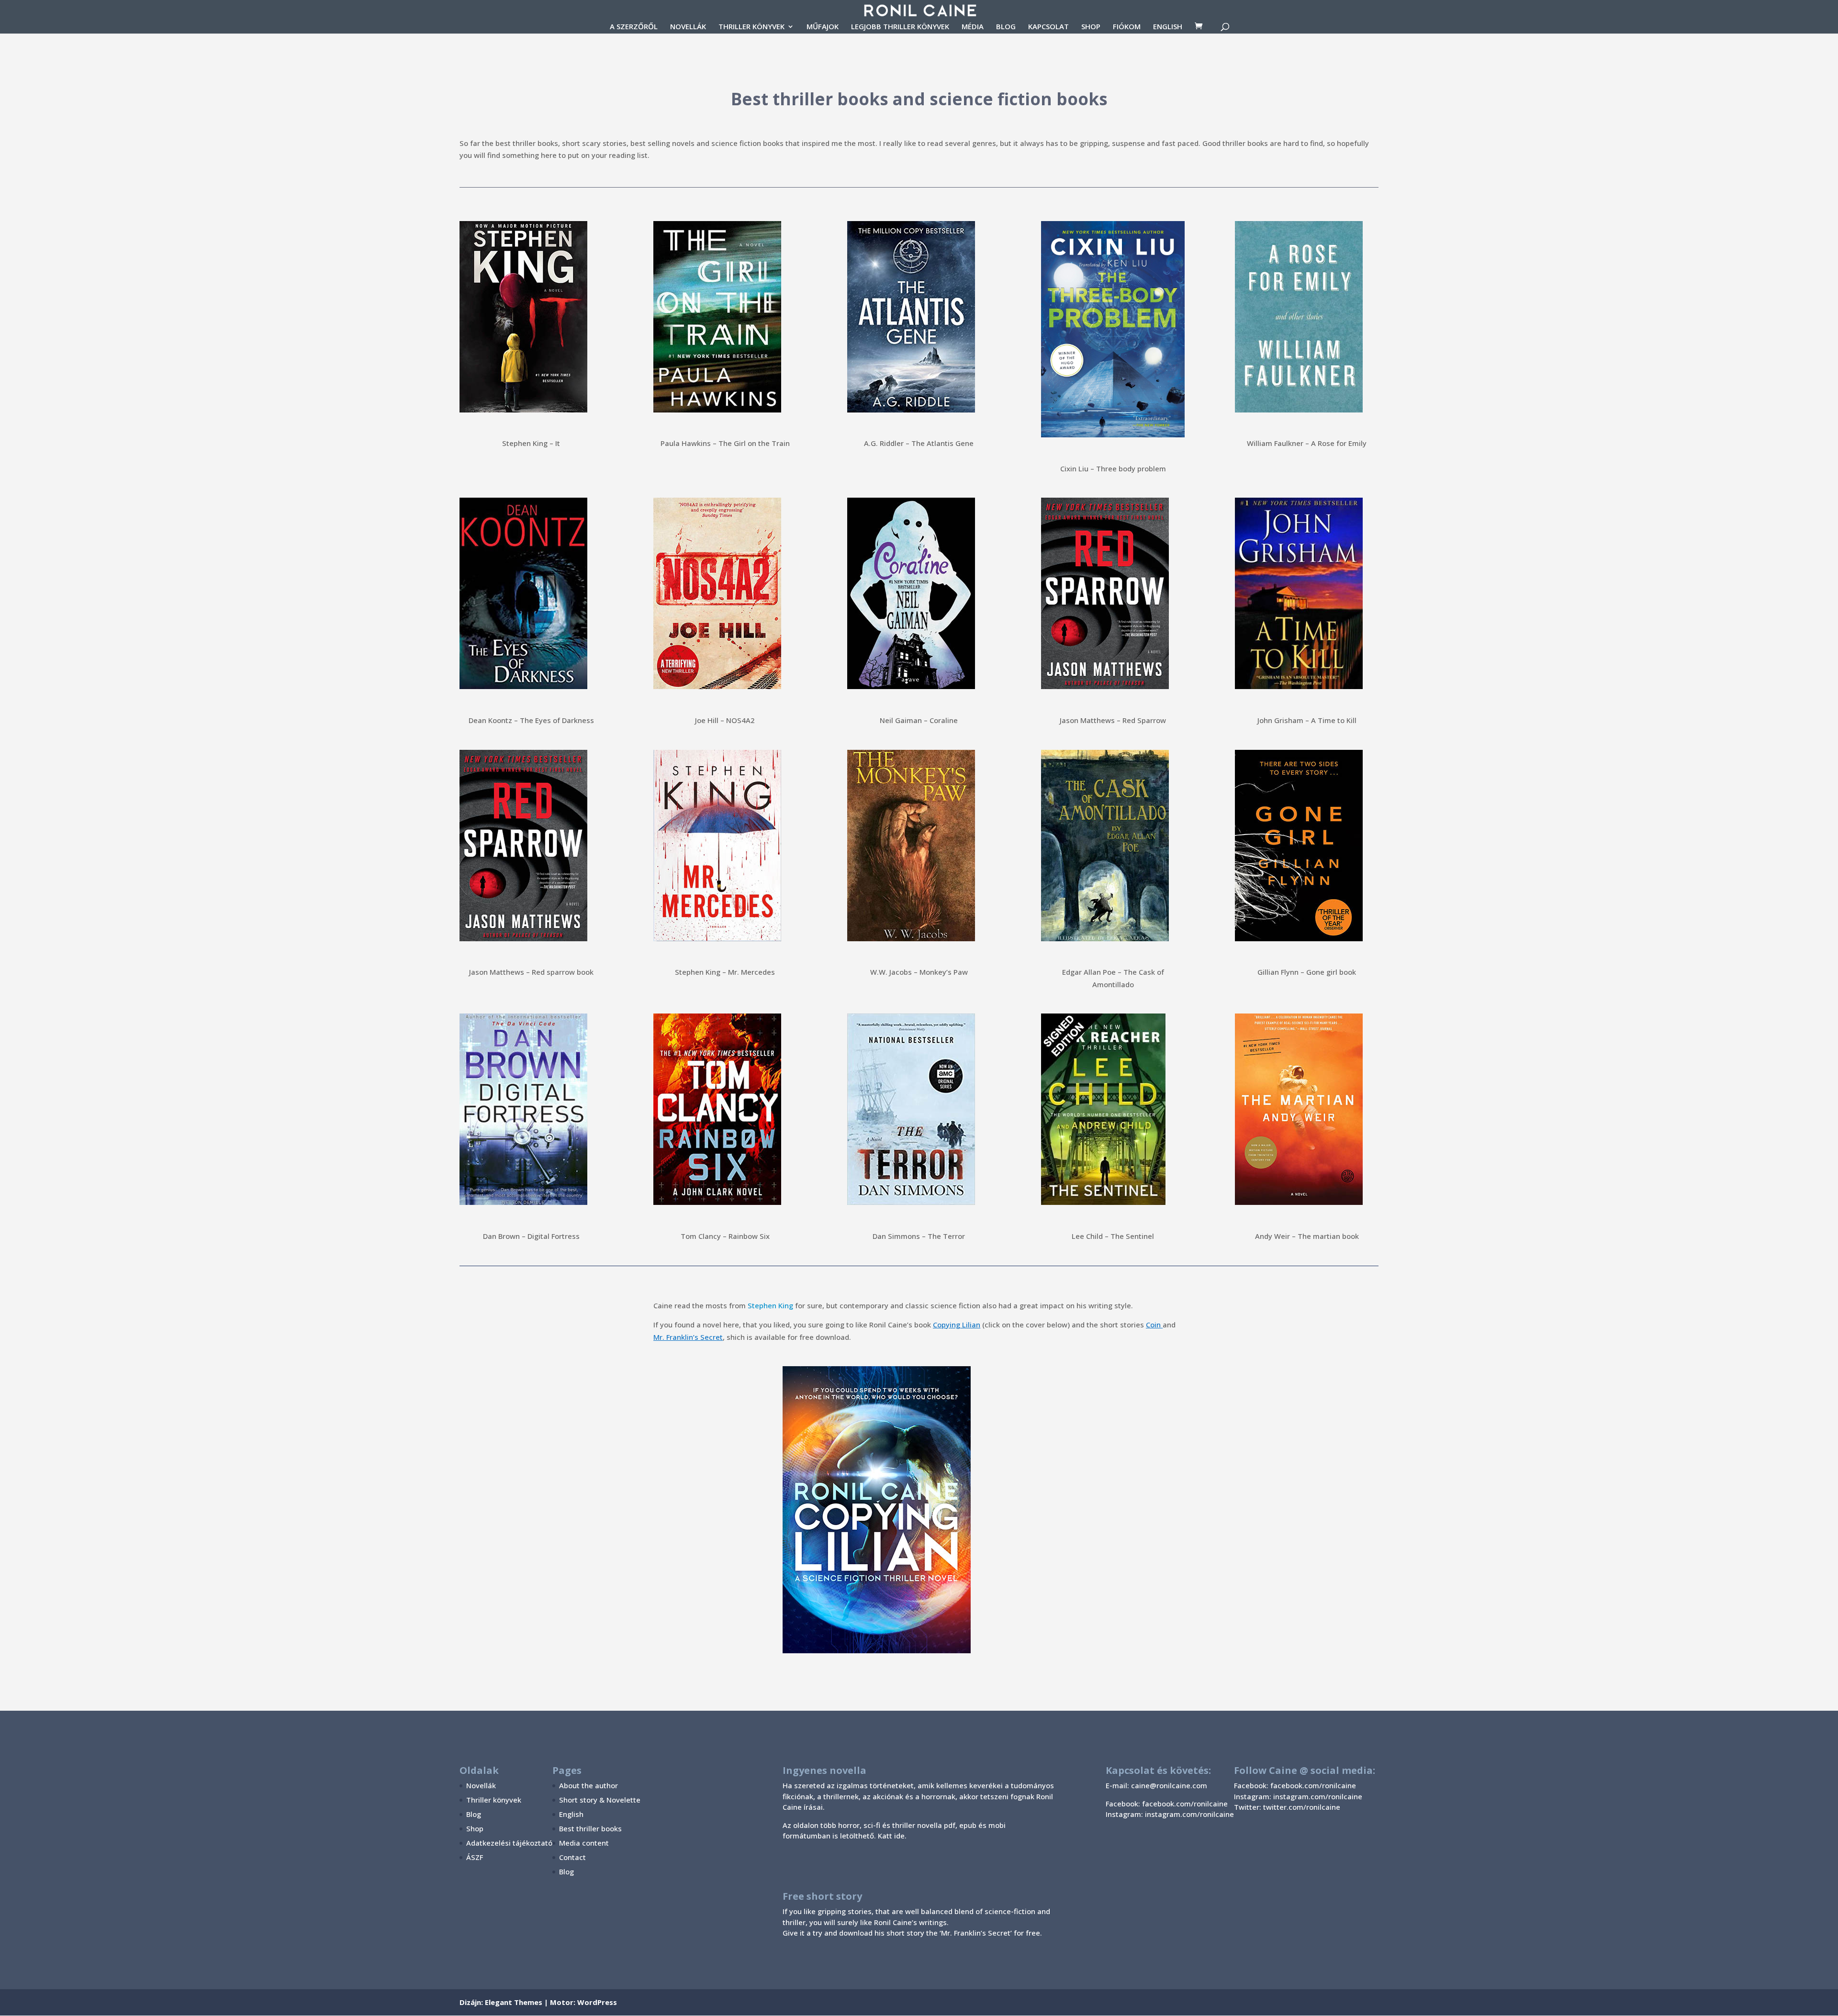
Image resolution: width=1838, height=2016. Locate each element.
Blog (474, 1814)
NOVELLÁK (688, 27)
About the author (588, 1785)
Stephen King (770, 1305)
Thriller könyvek (494, 1800)
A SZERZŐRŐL (634, 27)
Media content (584, 1843)
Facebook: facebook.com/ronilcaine (1167, 1804)
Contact (572, 1857)
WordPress (597, 2002)
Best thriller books (590, 1828)
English (571, 1814)
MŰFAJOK (823, 27)
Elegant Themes (514, 2002)
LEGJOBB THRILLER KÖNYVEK (900, 27)
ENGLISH (1168, 27)
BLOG (1006, 27)
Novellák (481, 1785)
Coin (1153, 1325)
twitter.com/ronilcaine (1302, 1807)
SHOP (1091, 27)
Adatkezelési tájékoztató (509, 1843)
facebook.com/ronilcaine (1313, 1785)
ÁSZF (475, 1857)
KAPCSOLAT (1048, 27)
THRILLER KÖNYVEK (751, 27)
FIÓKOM (1127, 27)
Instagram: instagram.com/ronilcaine (1170, 1814)
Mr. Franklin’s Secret (688, 1337)
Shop (475, 1828)
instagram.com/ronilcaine (1318, 1796)
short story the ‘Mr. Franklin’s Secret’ (949, 1933)
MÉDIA (973, 27)
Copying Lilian (957, 1325)
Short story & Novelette (600, 1800)
